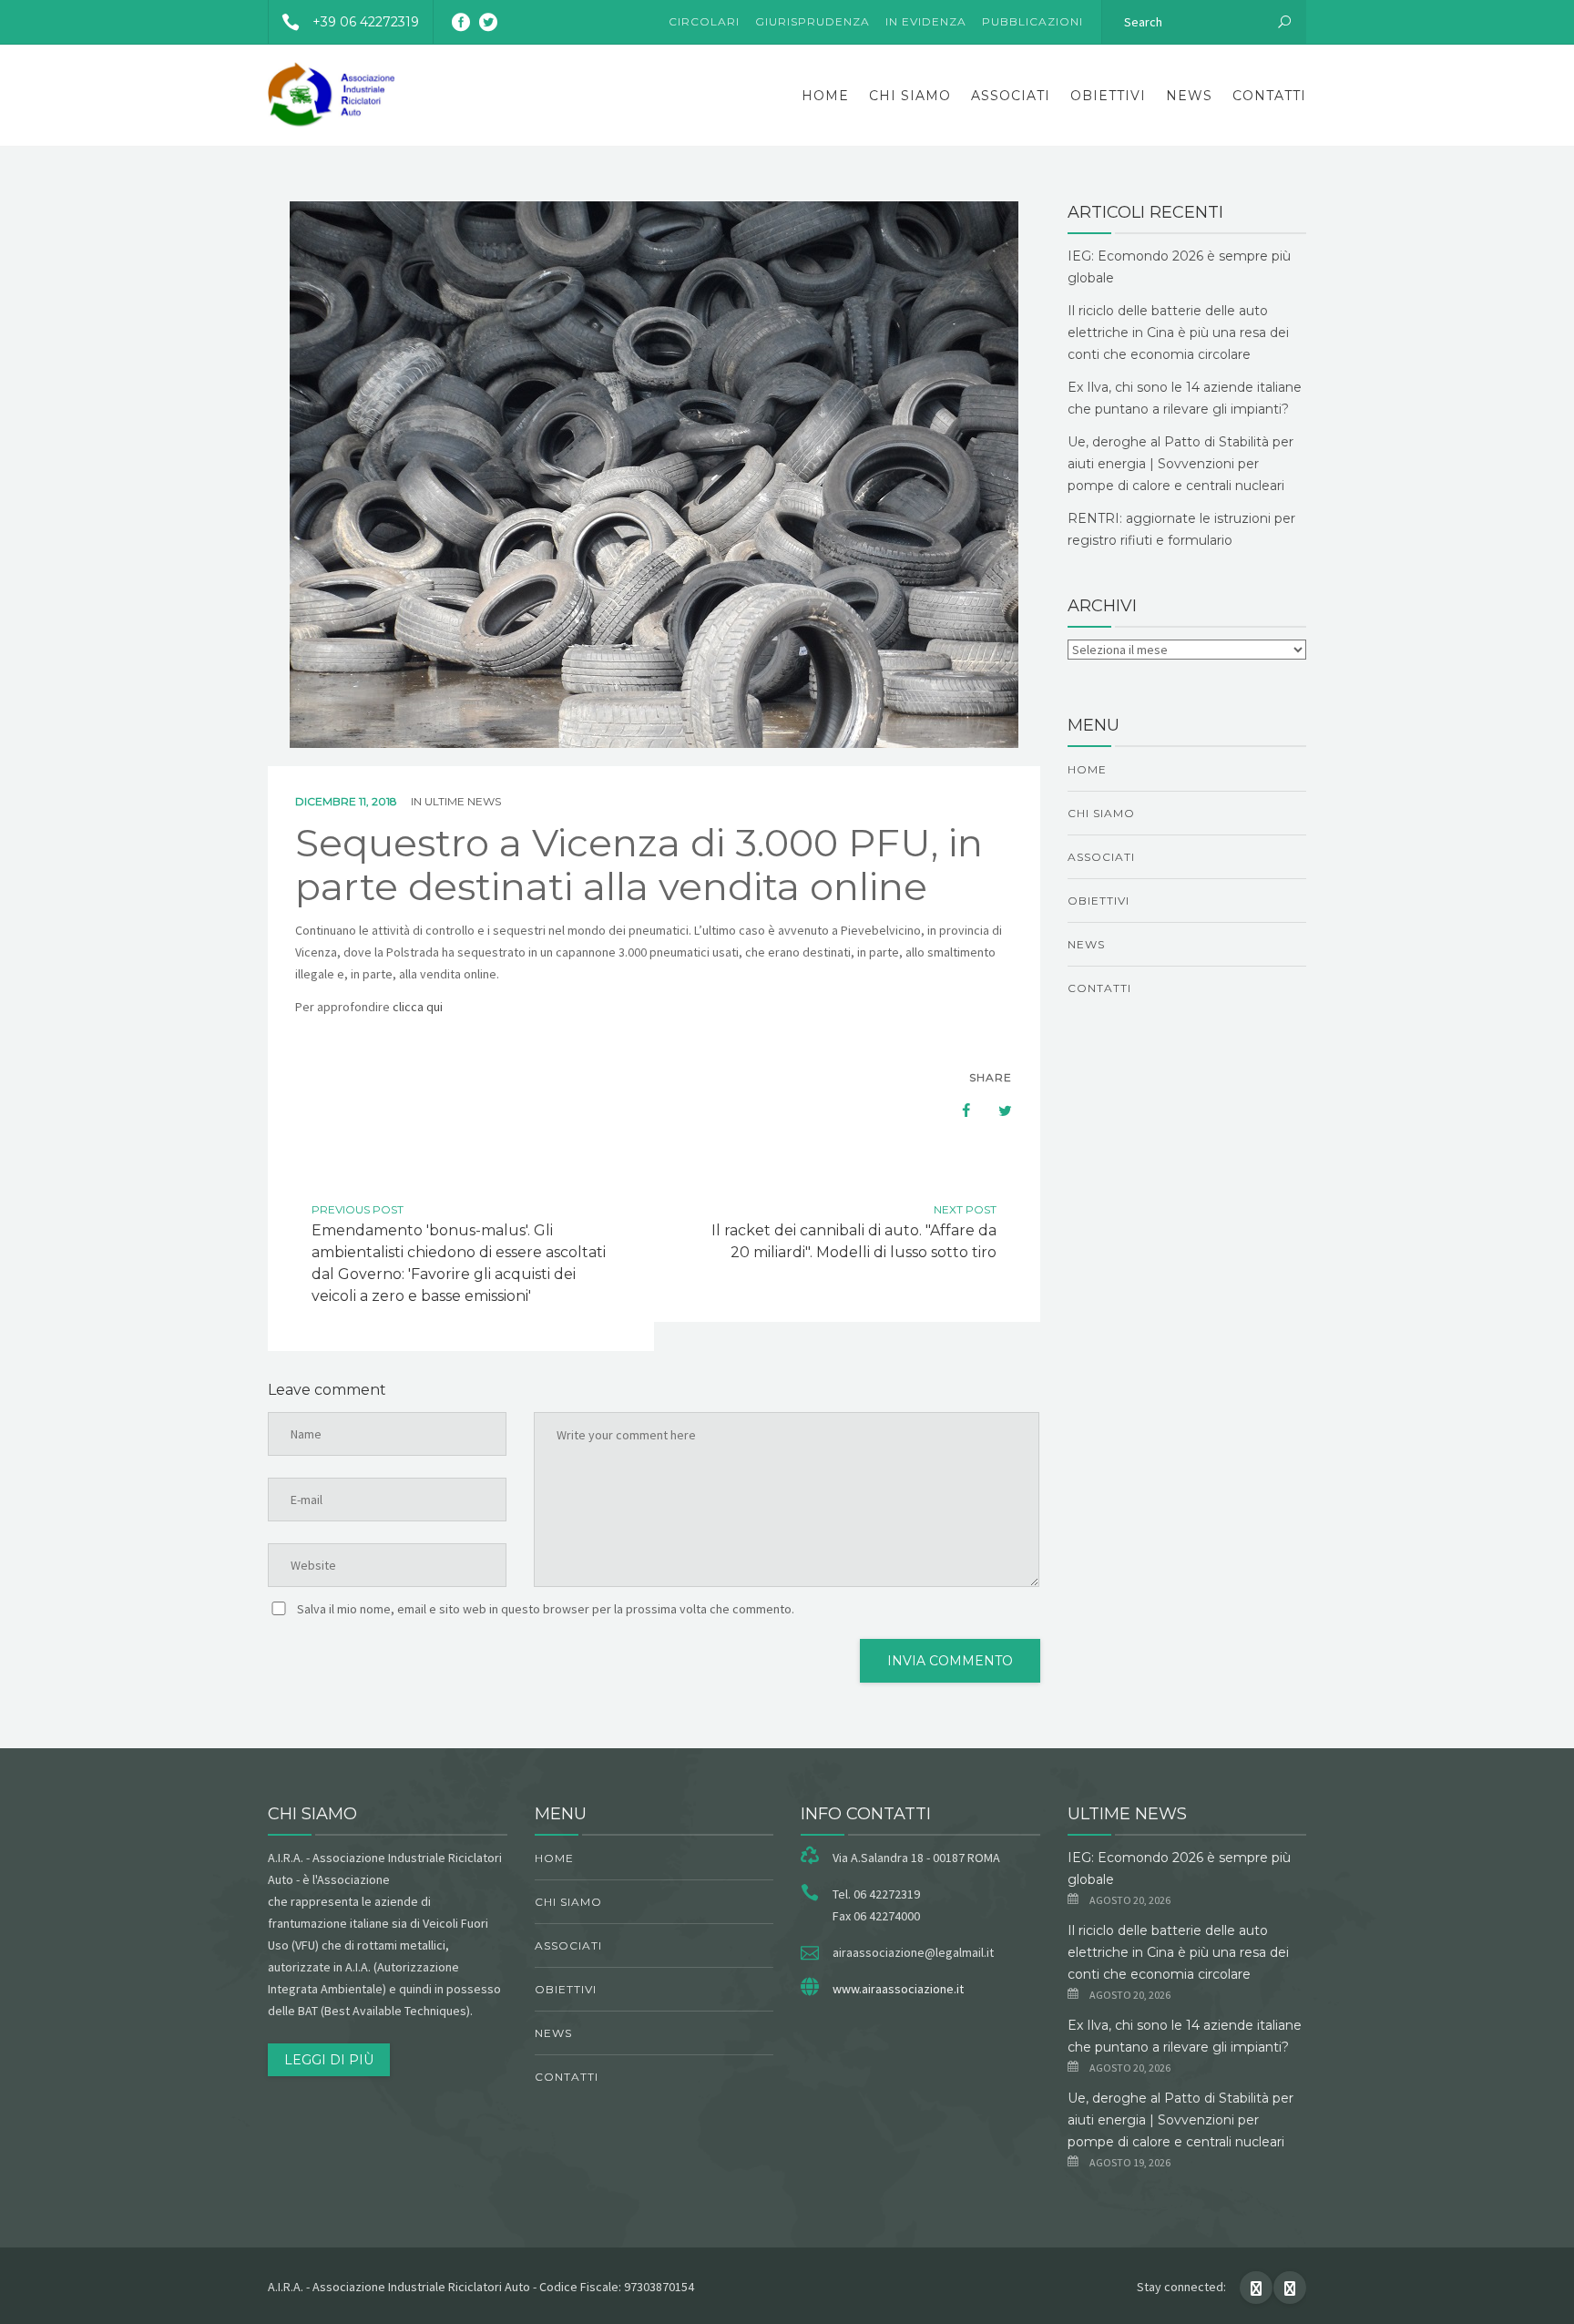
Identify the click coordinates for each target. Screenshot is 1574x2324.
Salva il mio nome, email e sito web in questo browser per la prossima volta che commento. (546, 1609)
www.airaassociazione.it (898, 1989)
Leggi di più (329, 2060)
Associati (1011, 96)
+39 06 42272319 (366, 22)
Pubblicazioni (1032, 21)
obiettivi (1108, 96)
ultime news (463, 801)
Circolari (704, 21)
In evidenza (926, 21)
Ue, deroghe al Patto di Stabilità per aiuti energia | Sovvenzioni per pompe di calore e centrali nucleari (1180, 464)
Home (825, 96)
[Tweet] (996, 1111)
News (1189, 96)
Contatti (1269, 96)
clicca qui (418, 1007)
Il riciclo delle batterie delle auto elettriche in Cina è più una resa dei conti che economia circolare (1178, 333)
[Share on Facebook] (957, 1111)
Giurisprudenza (813, 21)
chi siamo (910, 96)
